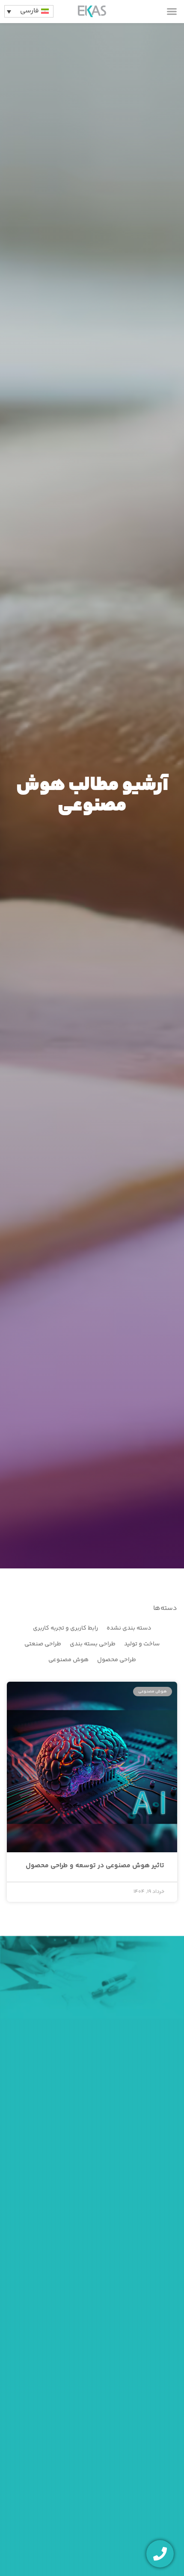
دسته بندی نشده (129, 1628)
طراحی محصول (117, 1660)
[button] (172, 12)
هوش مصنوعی (68, 1660)
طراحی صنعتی (43, 1644)
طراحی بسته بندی (93, 1644)
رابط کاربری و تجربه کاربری (65, 1628)
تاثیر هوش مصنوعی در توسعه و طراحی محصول (95, 1866)
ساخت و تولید (142, 1644)
